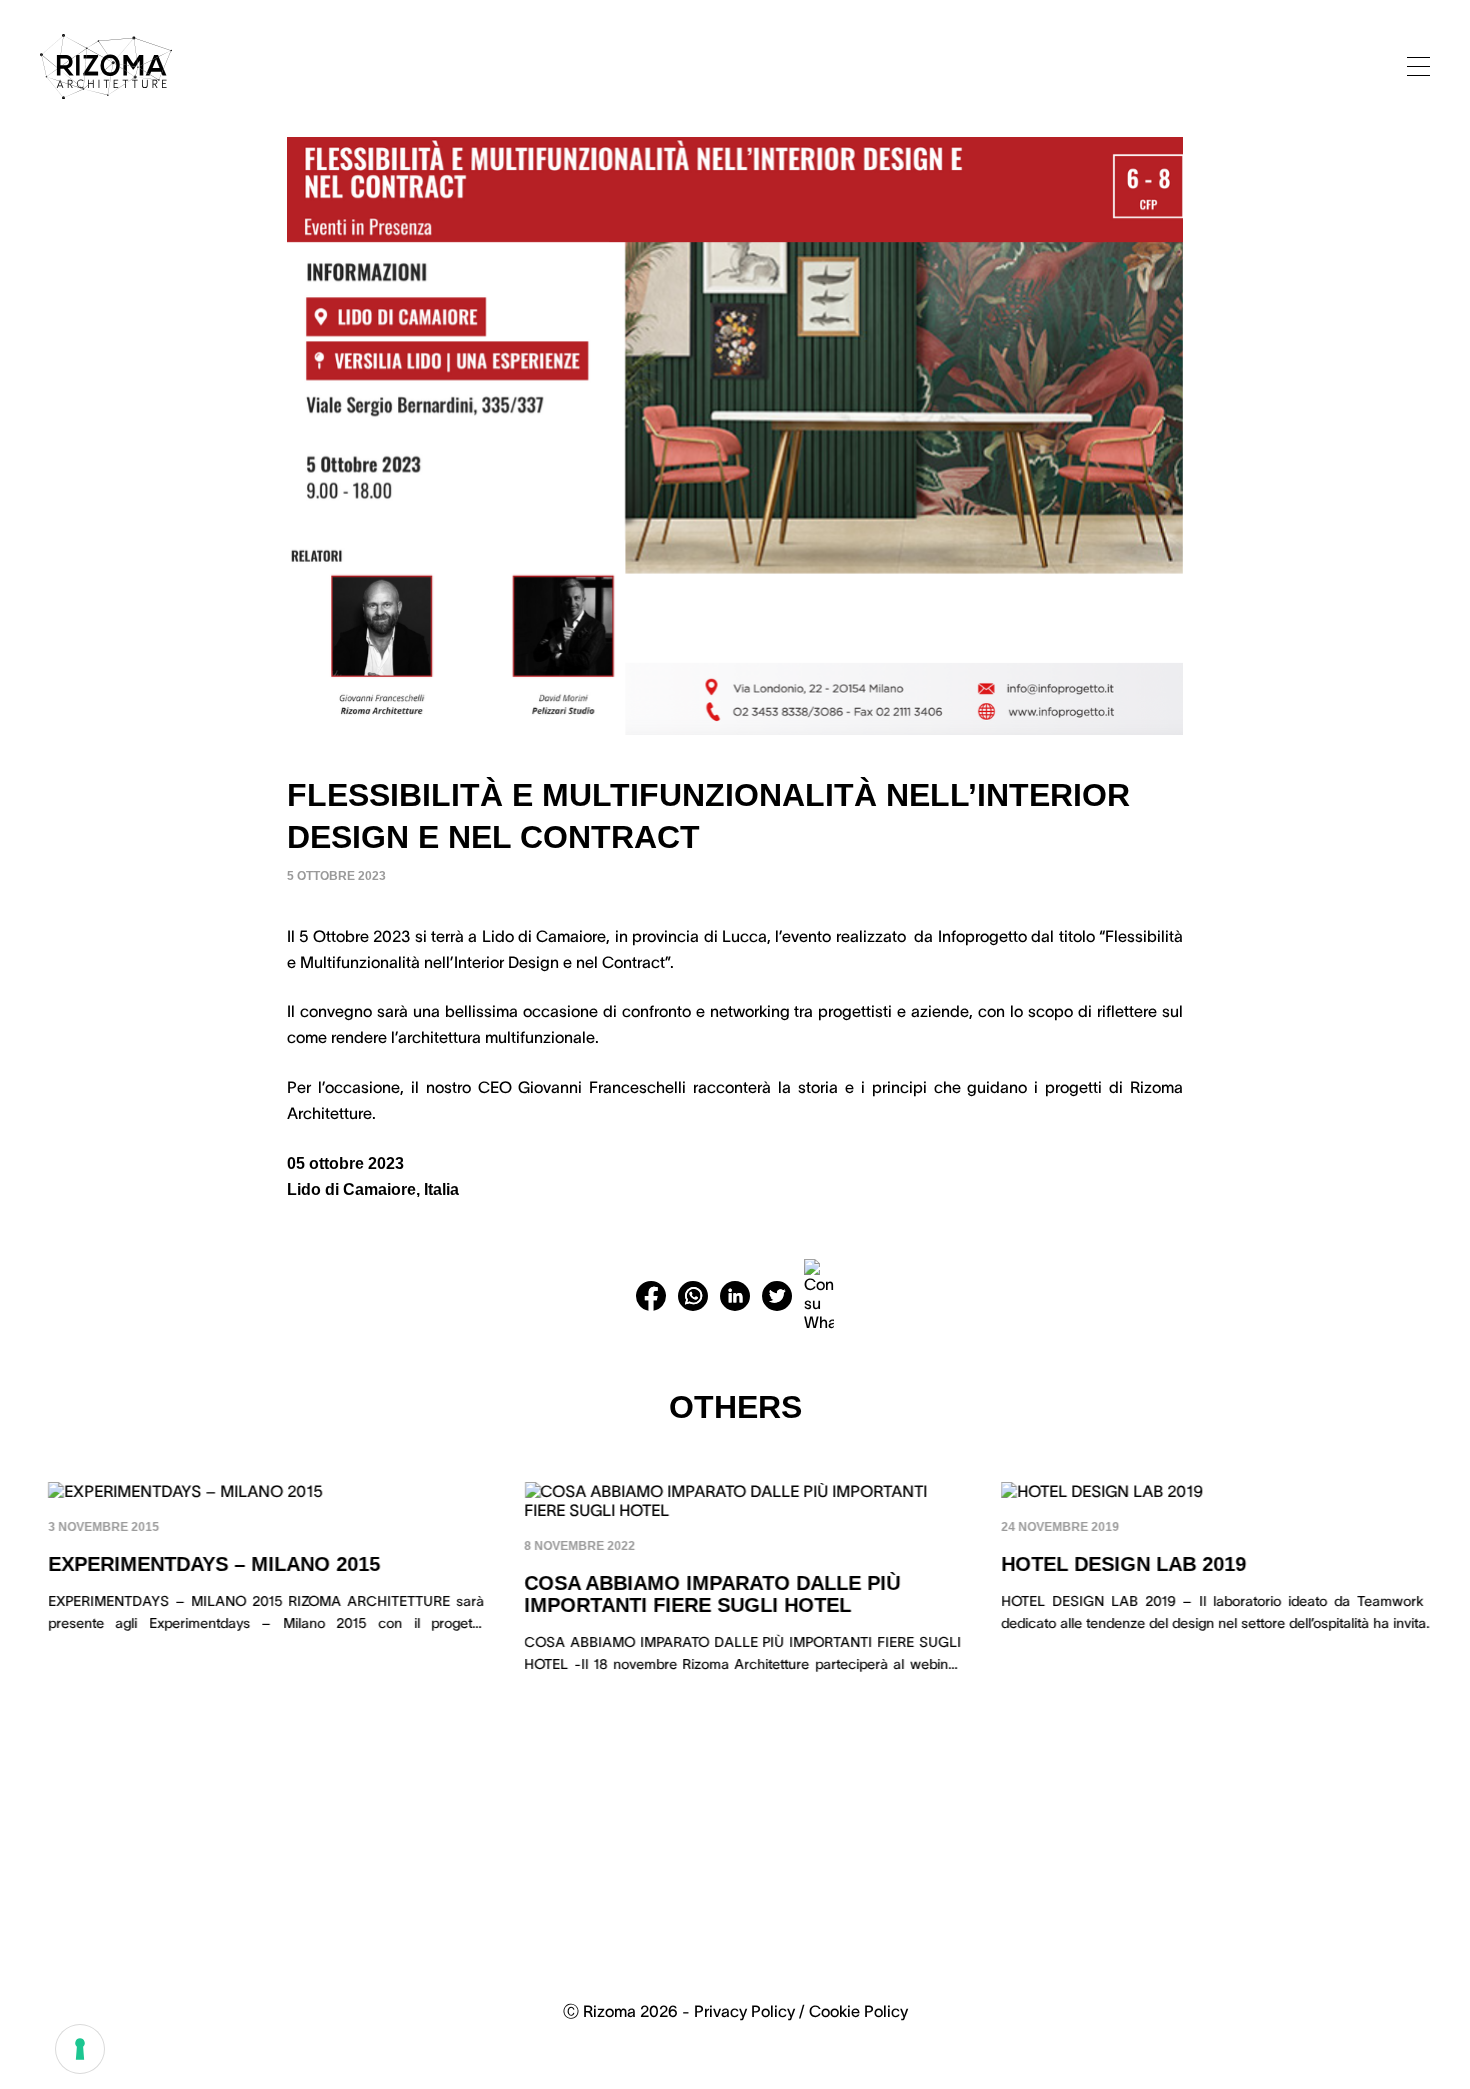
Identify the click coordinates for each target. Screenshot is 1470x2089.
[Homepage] (106, 66)
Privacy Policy (744, 2011)
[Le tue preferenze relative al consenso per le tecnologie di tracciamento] (80, 2049)
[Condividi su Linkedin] (735, 1296)
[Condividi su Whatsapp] (693, 1296)
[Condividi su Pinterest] (819, 1296)
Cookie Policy (858, 2011)
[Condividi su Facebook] (651, 1296)
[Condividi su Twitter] (777, 1296)
